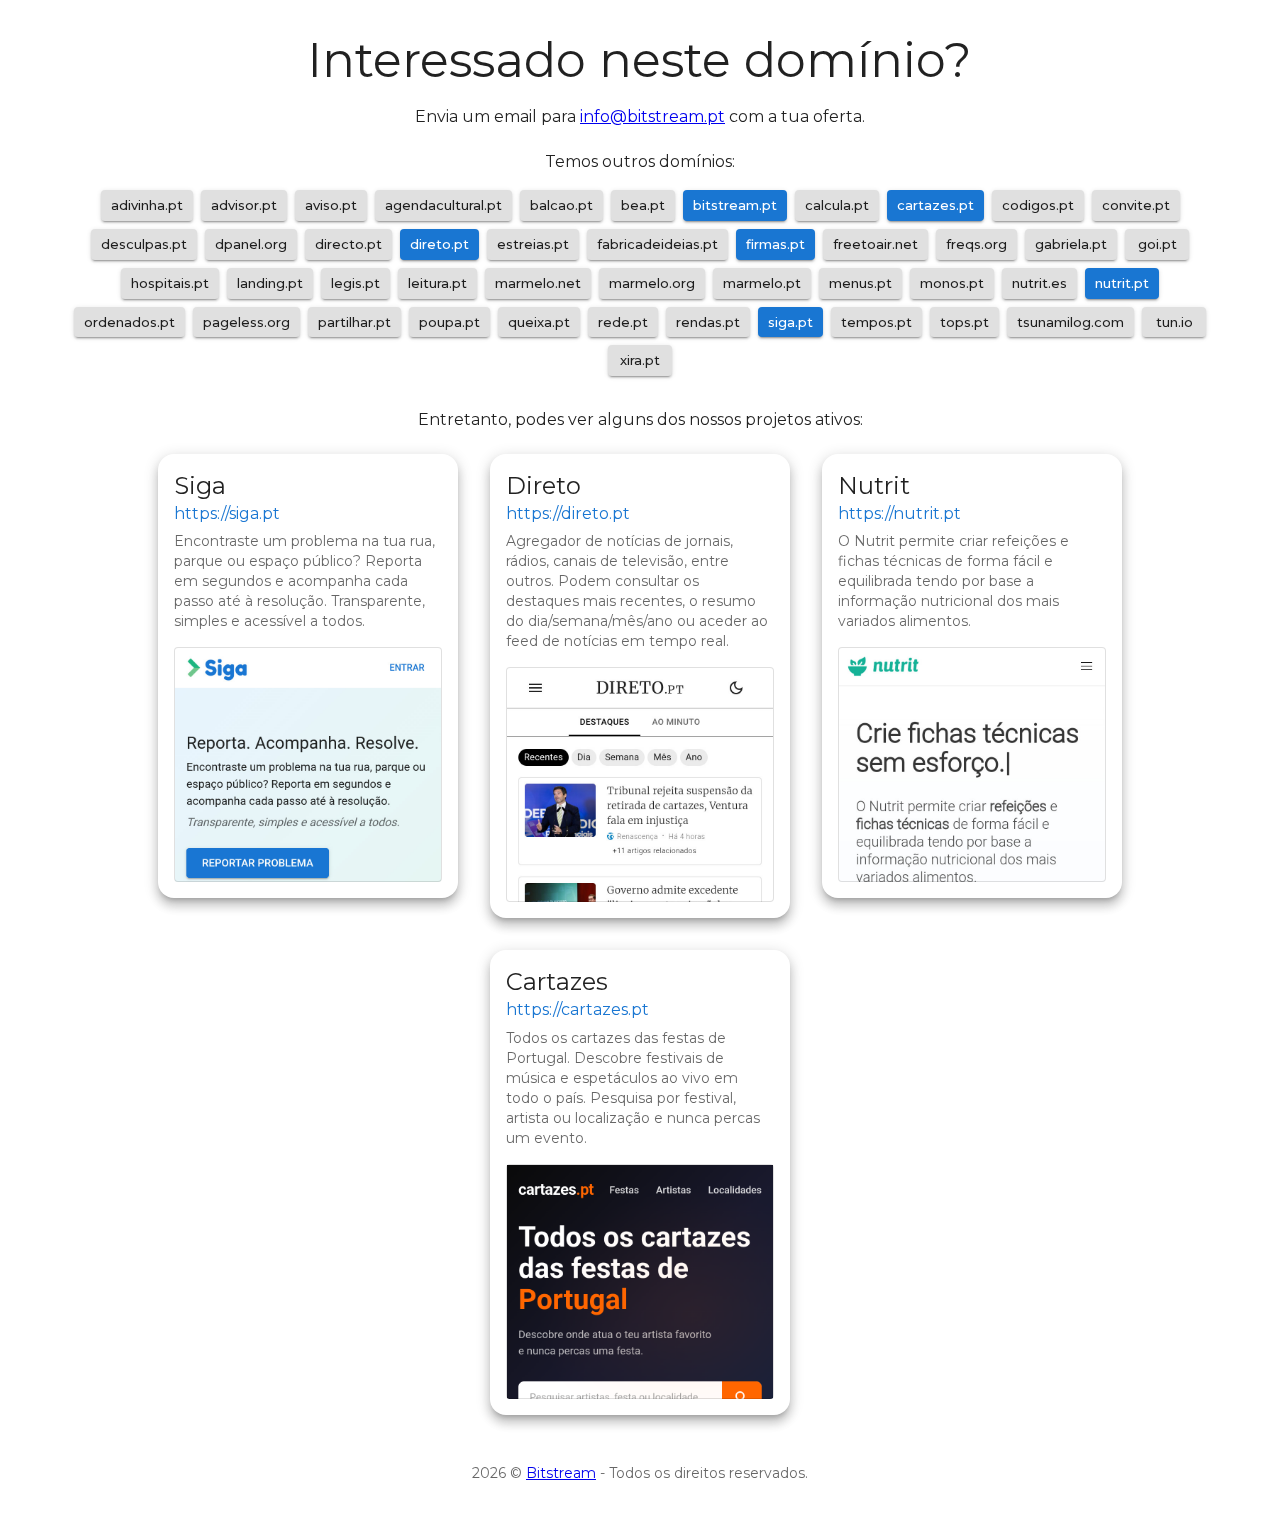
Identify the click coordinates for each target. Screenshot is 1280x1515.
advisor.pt (244, 205)
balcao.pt (561, 205)
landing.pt (270, 283)
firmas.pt (775, 244)
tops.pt (964, 322)
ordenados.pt (129, 322)
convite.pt (1136, 205)
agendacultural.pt (443, 205)
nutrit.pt (1122, 283)
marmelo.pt (762, 283)
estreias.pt (533, 244)
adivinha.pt (147, 205)
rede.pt (623, 322)
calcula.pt (837, 205)
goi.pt (1157, 244)
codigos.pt (1038, 205)
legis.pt (355, 283)
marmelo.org (652, 283)
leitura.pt (437, 283)
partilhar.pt (354, 322)
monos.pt (952, 283)
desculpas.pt (144, 244)
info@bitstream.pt (652, 116)
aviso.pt (331, 205)
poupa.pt (449, 322)
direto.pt (439, 244)
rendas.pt (708, 322)
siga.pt (790, 322)
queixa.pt (539, 322)
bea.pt (643, 205)
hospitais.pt (170, 283)
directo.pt (348, 244)
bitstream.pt (735, 205)
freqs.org (976, 244)
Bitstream (561, 1473)
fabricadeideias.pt (657, 244)
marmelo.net (538, 283)
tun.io (1174, 322)
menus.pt (860, 283)
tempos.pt (876, 322)
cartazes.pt (935, 205)
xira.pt (640, 360)
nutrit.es (1039, 283)
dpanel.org (251, 244)
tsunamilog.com (1070, 322)
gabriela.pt (1071, 244)
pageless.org (246, 322)
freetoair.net (875, 244)
